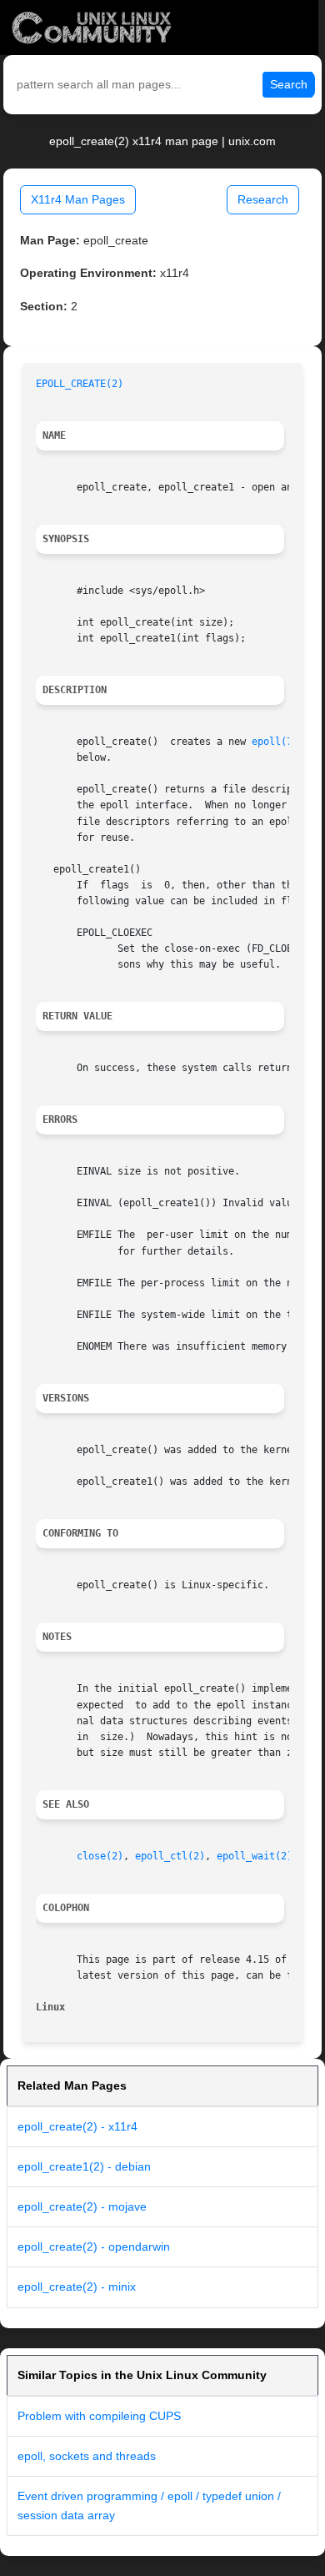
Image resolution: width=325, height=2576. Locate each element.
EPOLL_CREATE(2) (80, 384)
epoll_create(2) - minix (77, 2287)
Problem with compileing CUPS (99, 2416)
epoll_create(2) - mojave (82, 2206)
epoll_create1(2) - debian (84, 2166)
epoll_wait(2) (255, 1856)
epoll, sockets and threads (87, 2456)
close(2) (100, 1856)
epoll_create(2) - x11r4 (77, 2126)
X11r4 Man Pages (78, 199)
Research (263, 199)
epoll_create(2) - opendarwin (94, 2246)
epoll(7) (275, 742)
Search (289, 84)
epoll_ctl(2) (170, 1856)
